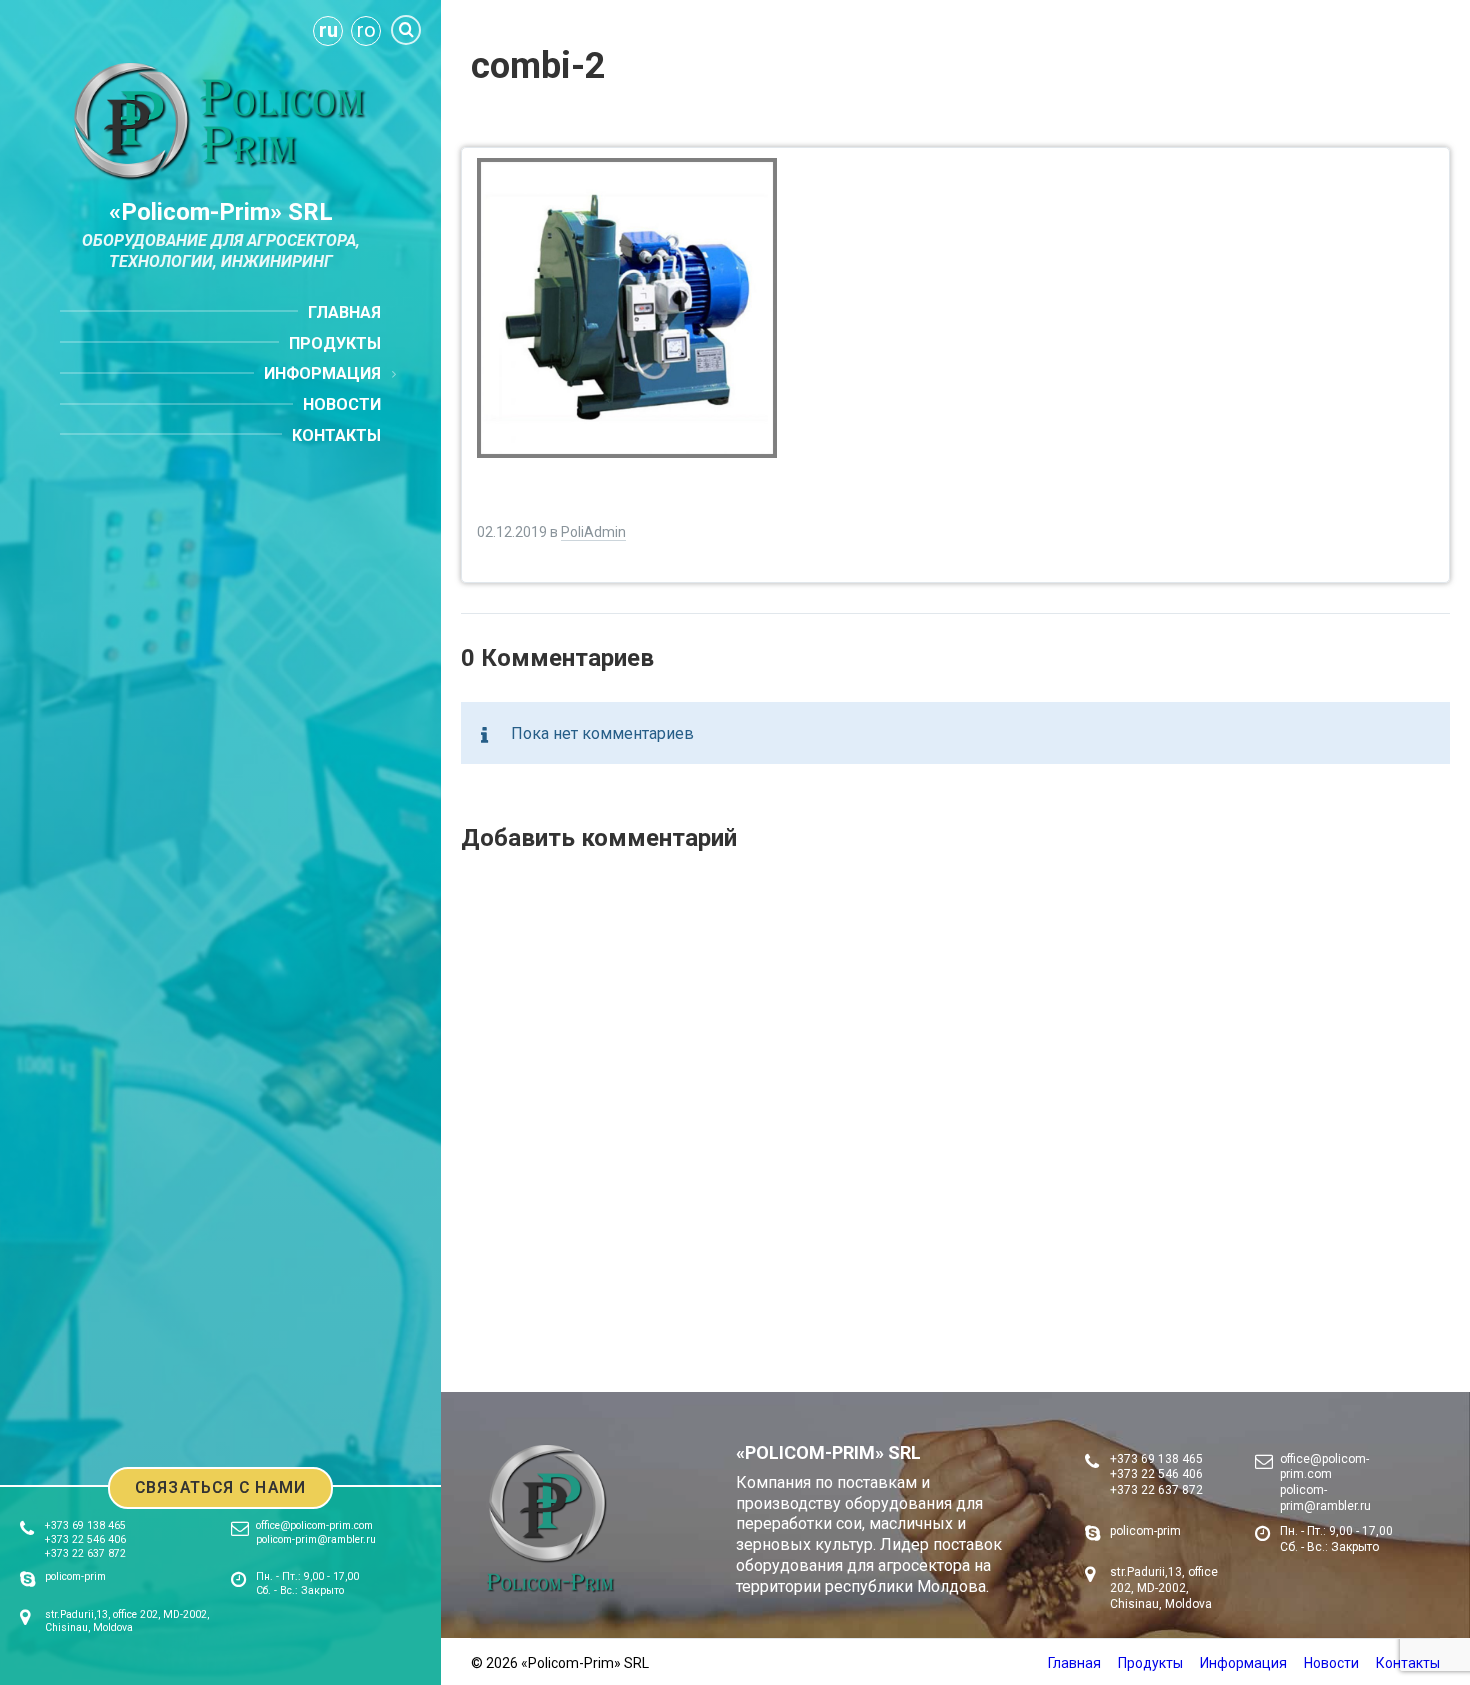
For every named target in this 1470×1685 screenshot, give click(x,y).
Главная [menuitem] (344, 312)
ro (366, 30)
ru (328, 30)
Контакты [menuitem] (336, 435)
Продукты (1150, 1663)
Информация (1243, 1663)
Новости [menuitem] (342, 404)
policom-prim (75, 1576)
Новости (1331, 1663)
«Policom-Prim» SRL (221, 212)
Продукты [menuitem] (335, 343)
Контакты (1408, 1663)
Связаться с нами (220, 1487)
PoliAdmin (593, 532)
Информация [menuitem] (322, 373)
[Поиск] (406, 30)
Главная (1074, 1663)
